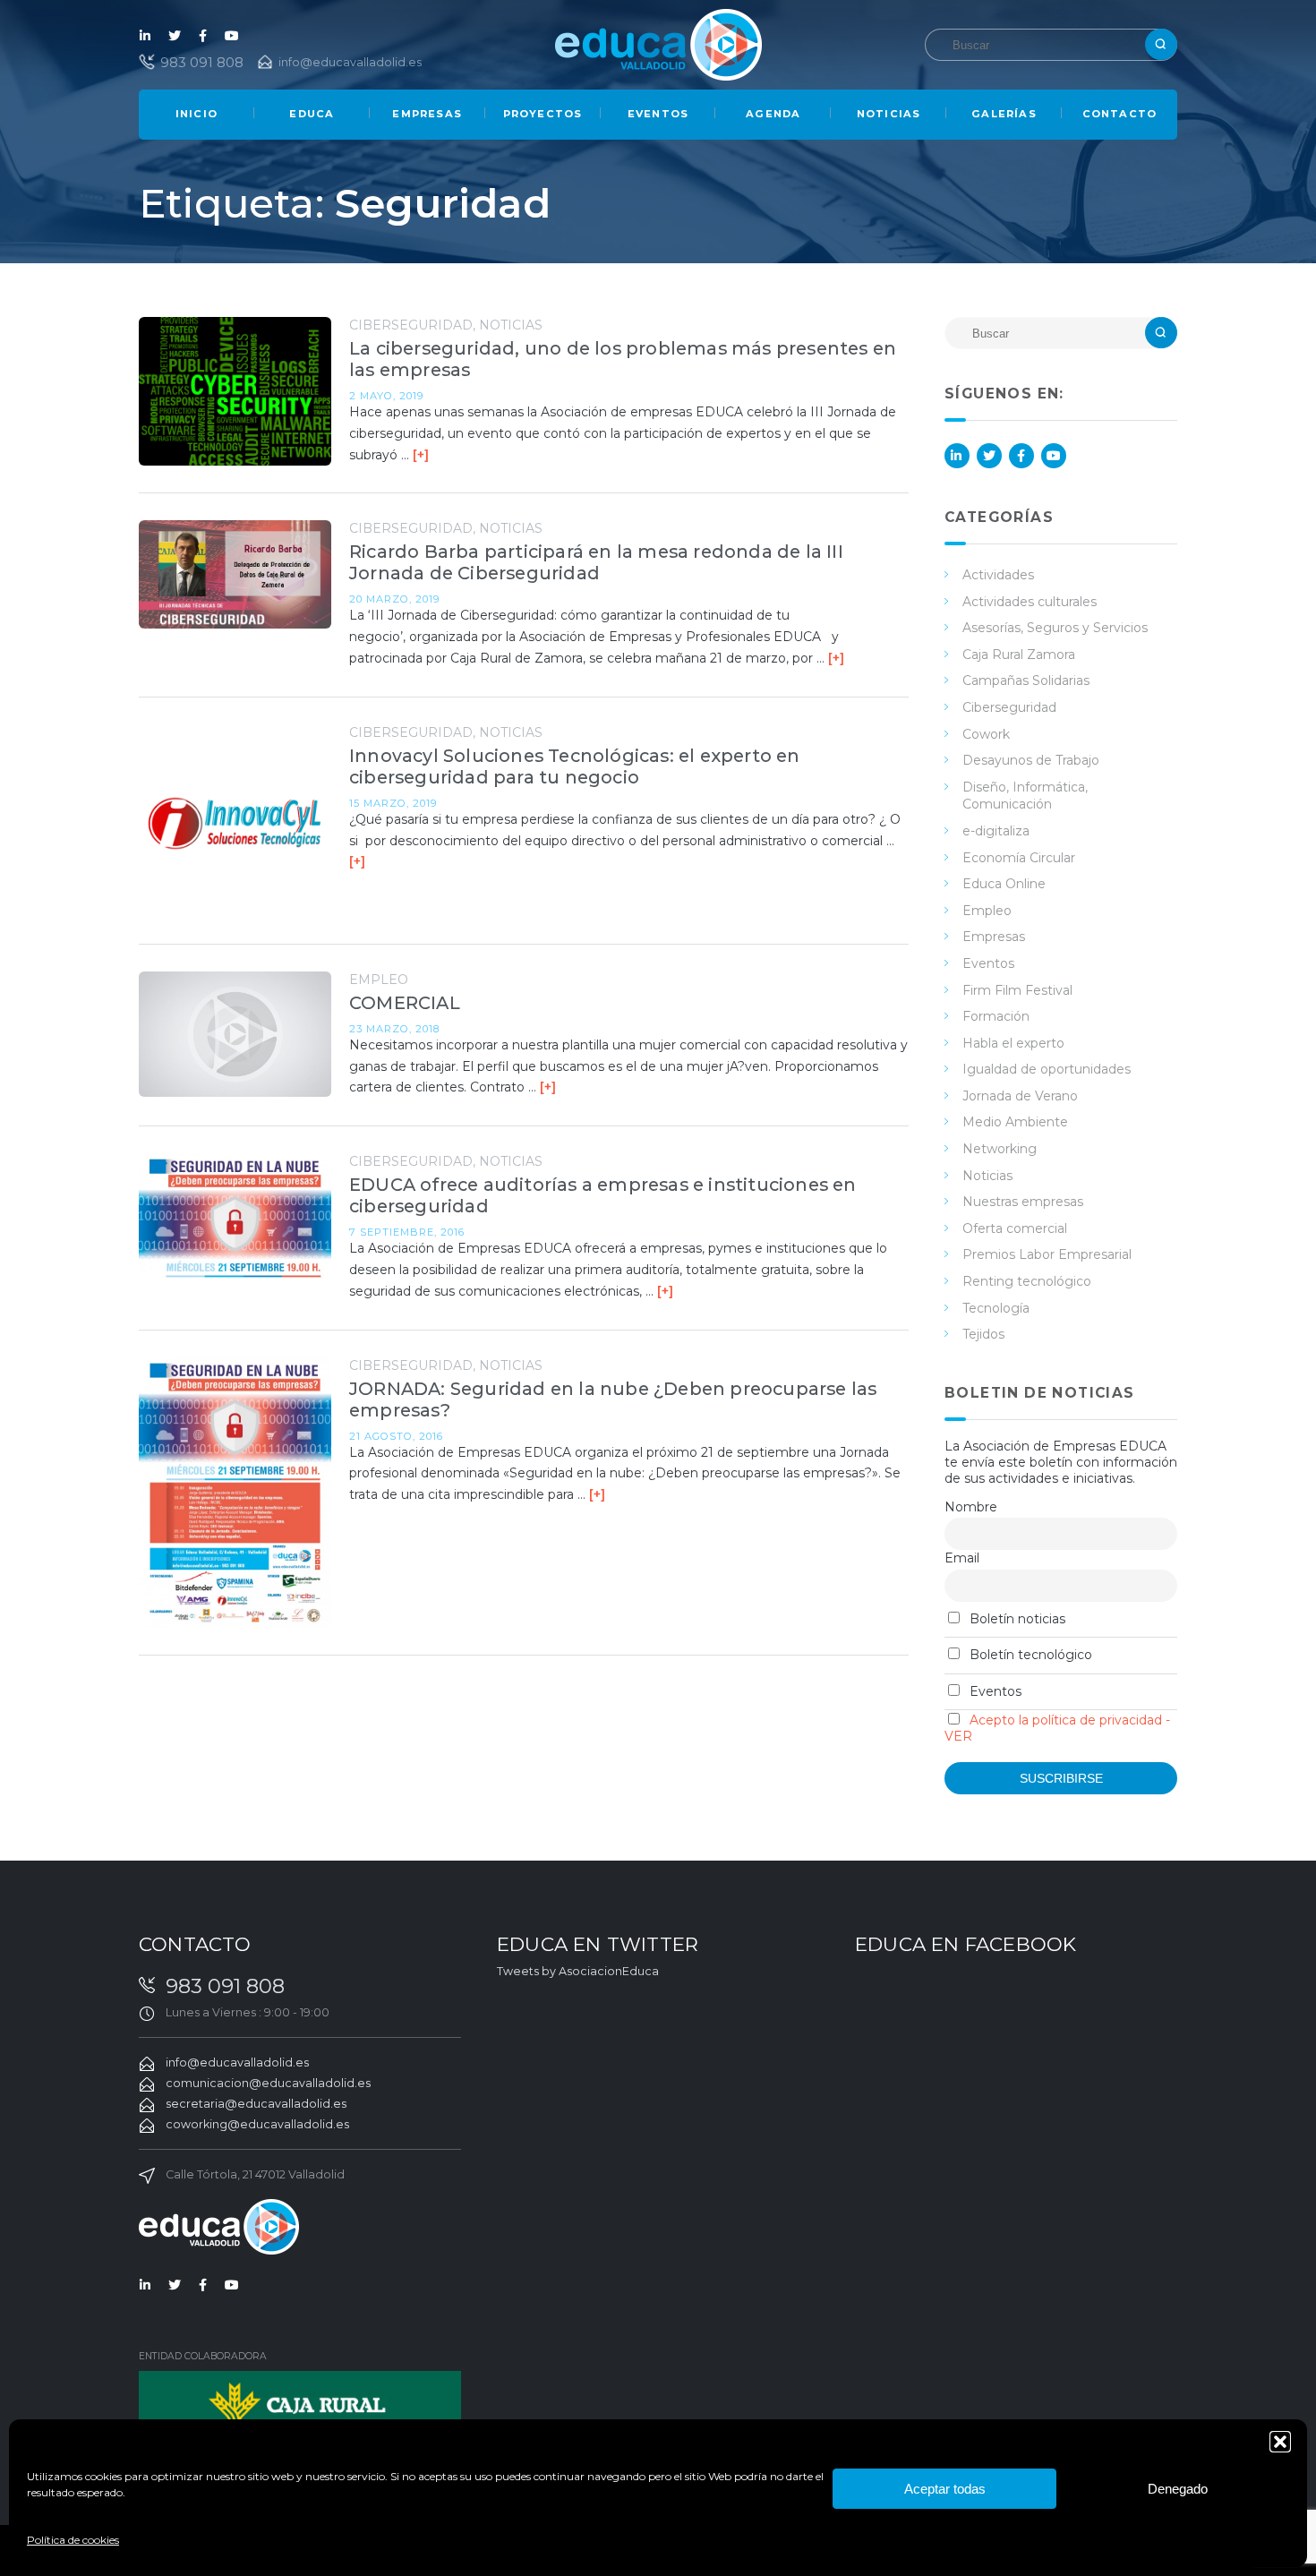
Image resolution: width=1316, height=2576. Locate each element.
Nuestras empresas (1023, 1202)
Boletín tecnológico (1029, 1655)
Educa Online (1004, 884)
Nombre (971, 1507)
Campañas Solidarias (1026, 680)
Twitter (175, 36)
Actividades (998, 575)
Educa (312, 114)
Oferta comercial (1015, 1228)
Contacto (1120, 114)
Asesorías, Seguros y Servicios (1055, 628)
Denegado (1178, 2489)
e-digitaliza (996, 831)
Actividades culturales (1030, 602)
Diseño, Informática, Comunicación (1025, 796)
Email (962, 1558)
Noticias (889, 114)
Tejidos (983, 1334)
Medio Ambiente (1015, 1122)
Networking (1000, 1149)
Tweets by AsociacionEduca (578, 1971)
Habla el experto (1013, 1043)
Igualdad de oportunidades (1047, 1069)
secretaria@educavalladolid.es (256, 2104)
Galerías (1004, 114)
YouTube (232, 36)
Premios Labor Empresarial (1047, 1254)
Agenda (773, 114)
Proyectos (543, 114)
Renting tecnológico (1027, 1281)
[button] (1280, 2442)
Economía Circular (1019, 858)
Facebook (203, 36)
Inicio (197, 114)
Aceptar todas (945, 2489)
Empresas (427, 114)
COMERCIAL (405, 1003)
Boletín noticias (1016, 1619)
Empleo (379, 980)
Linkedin (146, 36)
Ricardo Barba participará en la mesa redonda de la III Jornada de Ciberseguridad (596, 562)
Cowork (986, 734)
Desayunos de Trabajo (1031, 760)
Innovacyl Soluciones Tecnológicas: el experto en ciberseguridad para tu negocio (575, 766)
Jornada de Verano (1020, 1096)
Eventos (658, 114)
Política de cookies (73, 2540)
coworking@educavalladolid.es (257, 2124)
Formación (996, 1016)
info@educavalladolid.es (350, 62)
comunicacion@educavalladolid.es (268, 2083)
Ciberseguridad (411, 325)
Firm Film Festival (1017, 990)
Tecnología (996, 1308)
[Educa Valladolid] (658, 43)
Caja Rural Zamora (1019, 655)
